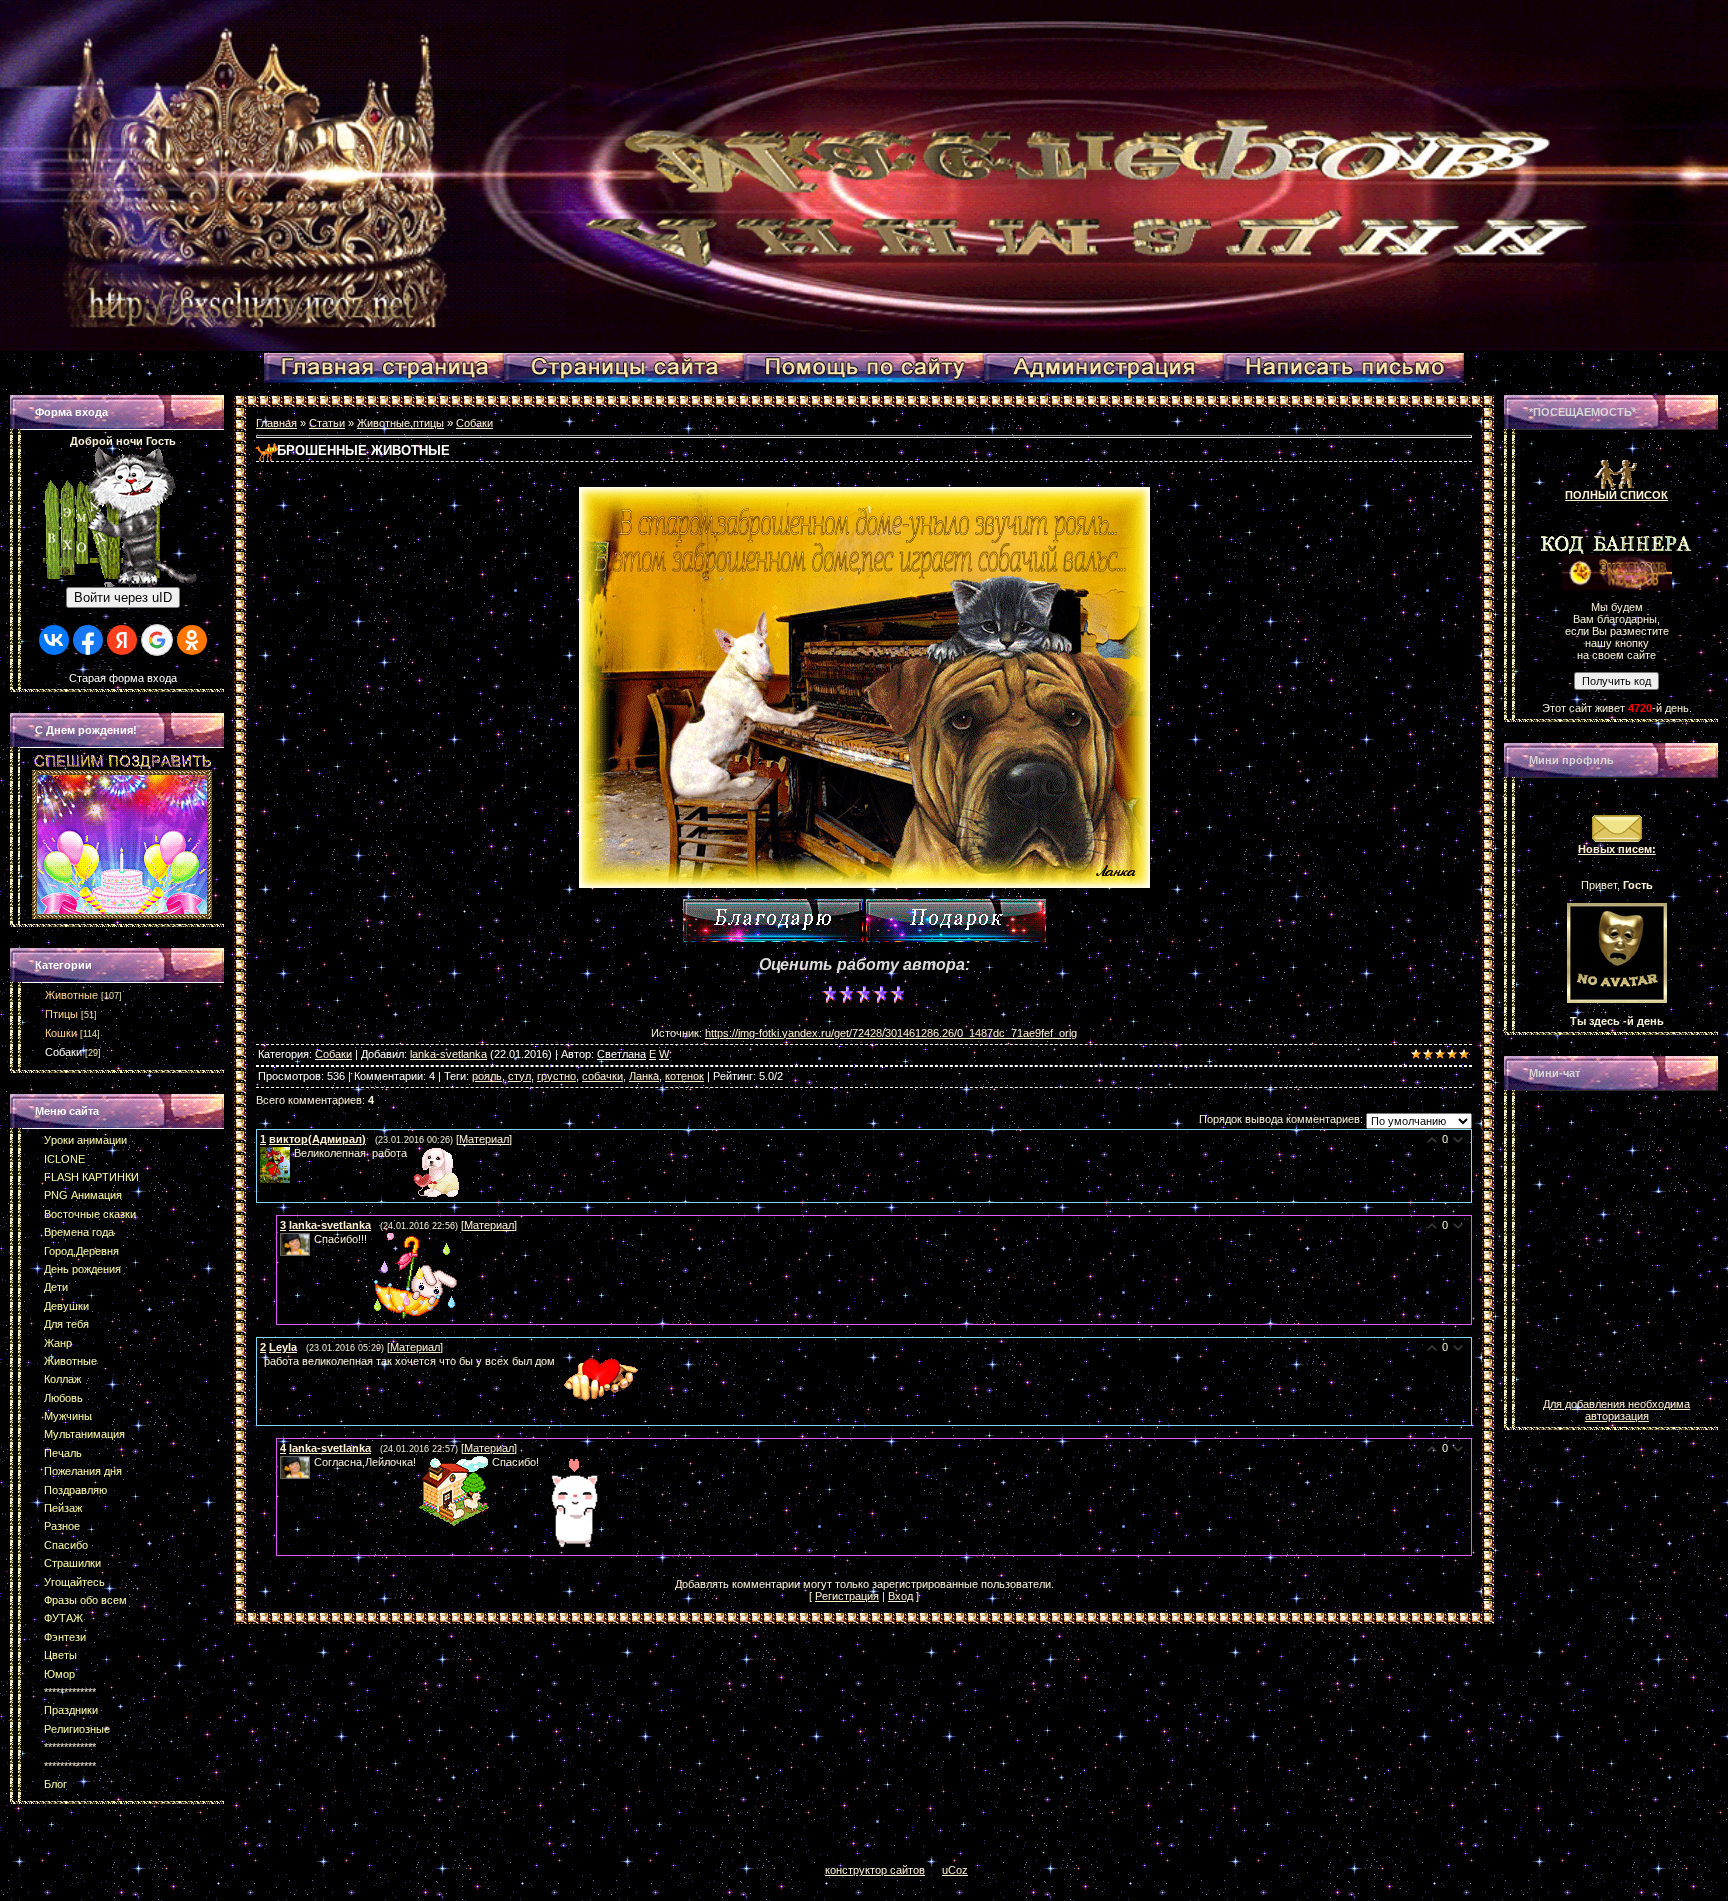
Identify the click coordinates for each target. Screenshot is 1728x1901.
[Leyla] (262, 1361)
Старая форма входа (123, 678)
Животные (71, 995)
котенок (684, 1076)
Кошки (61, 1033)
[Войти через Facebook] (88, 640)
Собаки (63, 1052)
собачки (602, 1076)
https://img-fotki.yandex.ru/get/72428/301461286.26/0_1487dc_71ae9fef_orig (891, 1033)
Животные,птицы (400, 423)
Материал (484, 1139)
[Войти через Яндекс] (122, 640)
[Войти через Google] (157, 640)
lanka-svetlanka (448, 1054)
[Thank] (773, 920)
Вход (900, 1596)
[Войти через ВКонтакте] (54, 640)
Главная (276, 423)
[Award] (956, 920)
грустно (556, 1076)
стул (519, 1076)
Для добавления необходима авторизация (1616, 1410)
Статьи (327, 423)
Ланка (644, 1076)
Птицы (61, 1014)
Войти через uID (123, 597)
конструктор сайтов (875, 1870)
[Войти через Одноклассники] (192, 640)
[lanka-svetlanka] (312, 1239)
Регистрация (847, 1596)
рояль (487, 1076)
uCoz (955, 1870)
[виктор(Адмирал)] (292, 1153)
